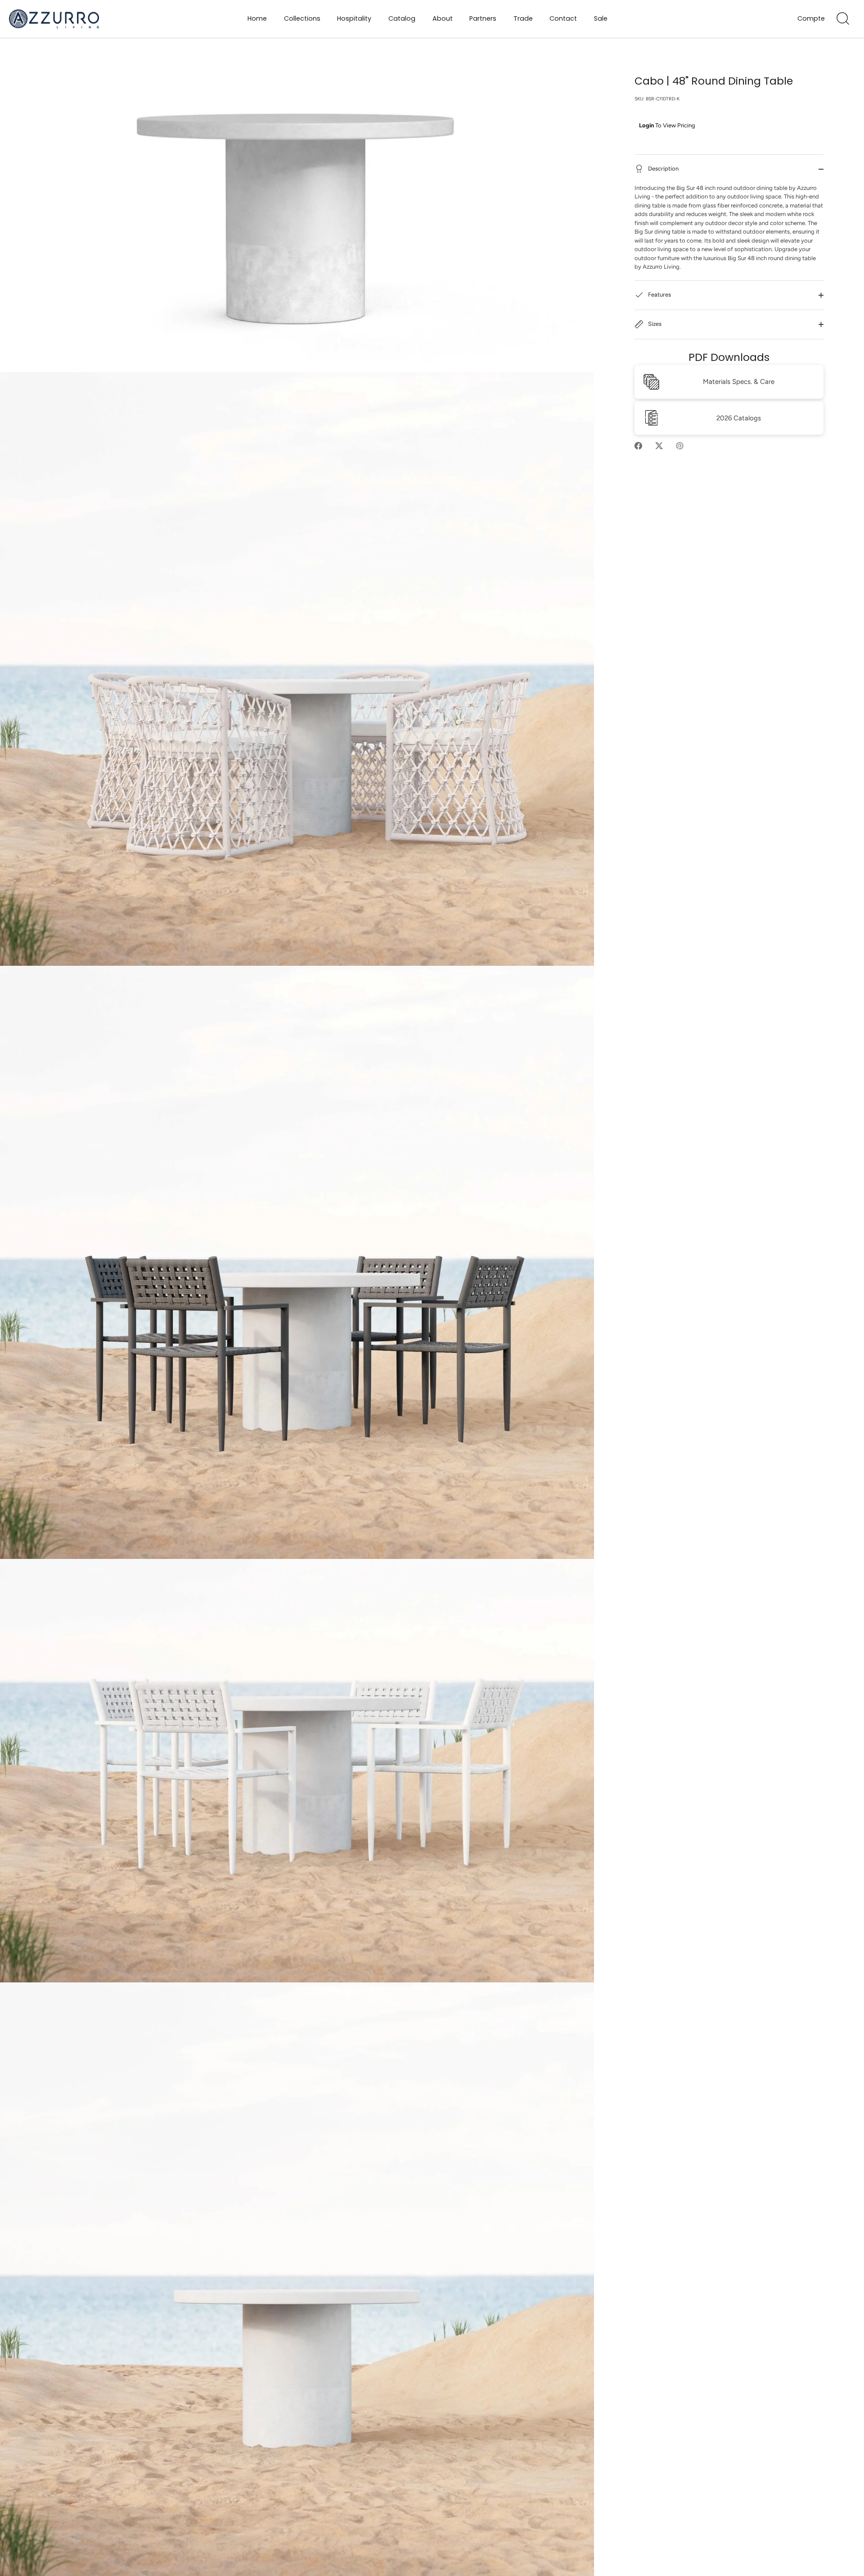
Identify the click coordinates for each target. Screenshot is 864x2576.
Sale (601, 18)
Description (663, 169)
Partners (483, 18)
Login (646, 125)
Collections (302, 18)
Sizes (654, 324)
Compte (811, 19)
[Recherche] (843, 19)
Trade (523, 18)
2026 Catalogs (739, 418)
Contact (563, 18)
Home (257, 18)
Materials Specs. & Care (739, 382)
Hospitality (354, 18)
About (443, 18)
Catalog (402, 18)
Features (659, 295)
